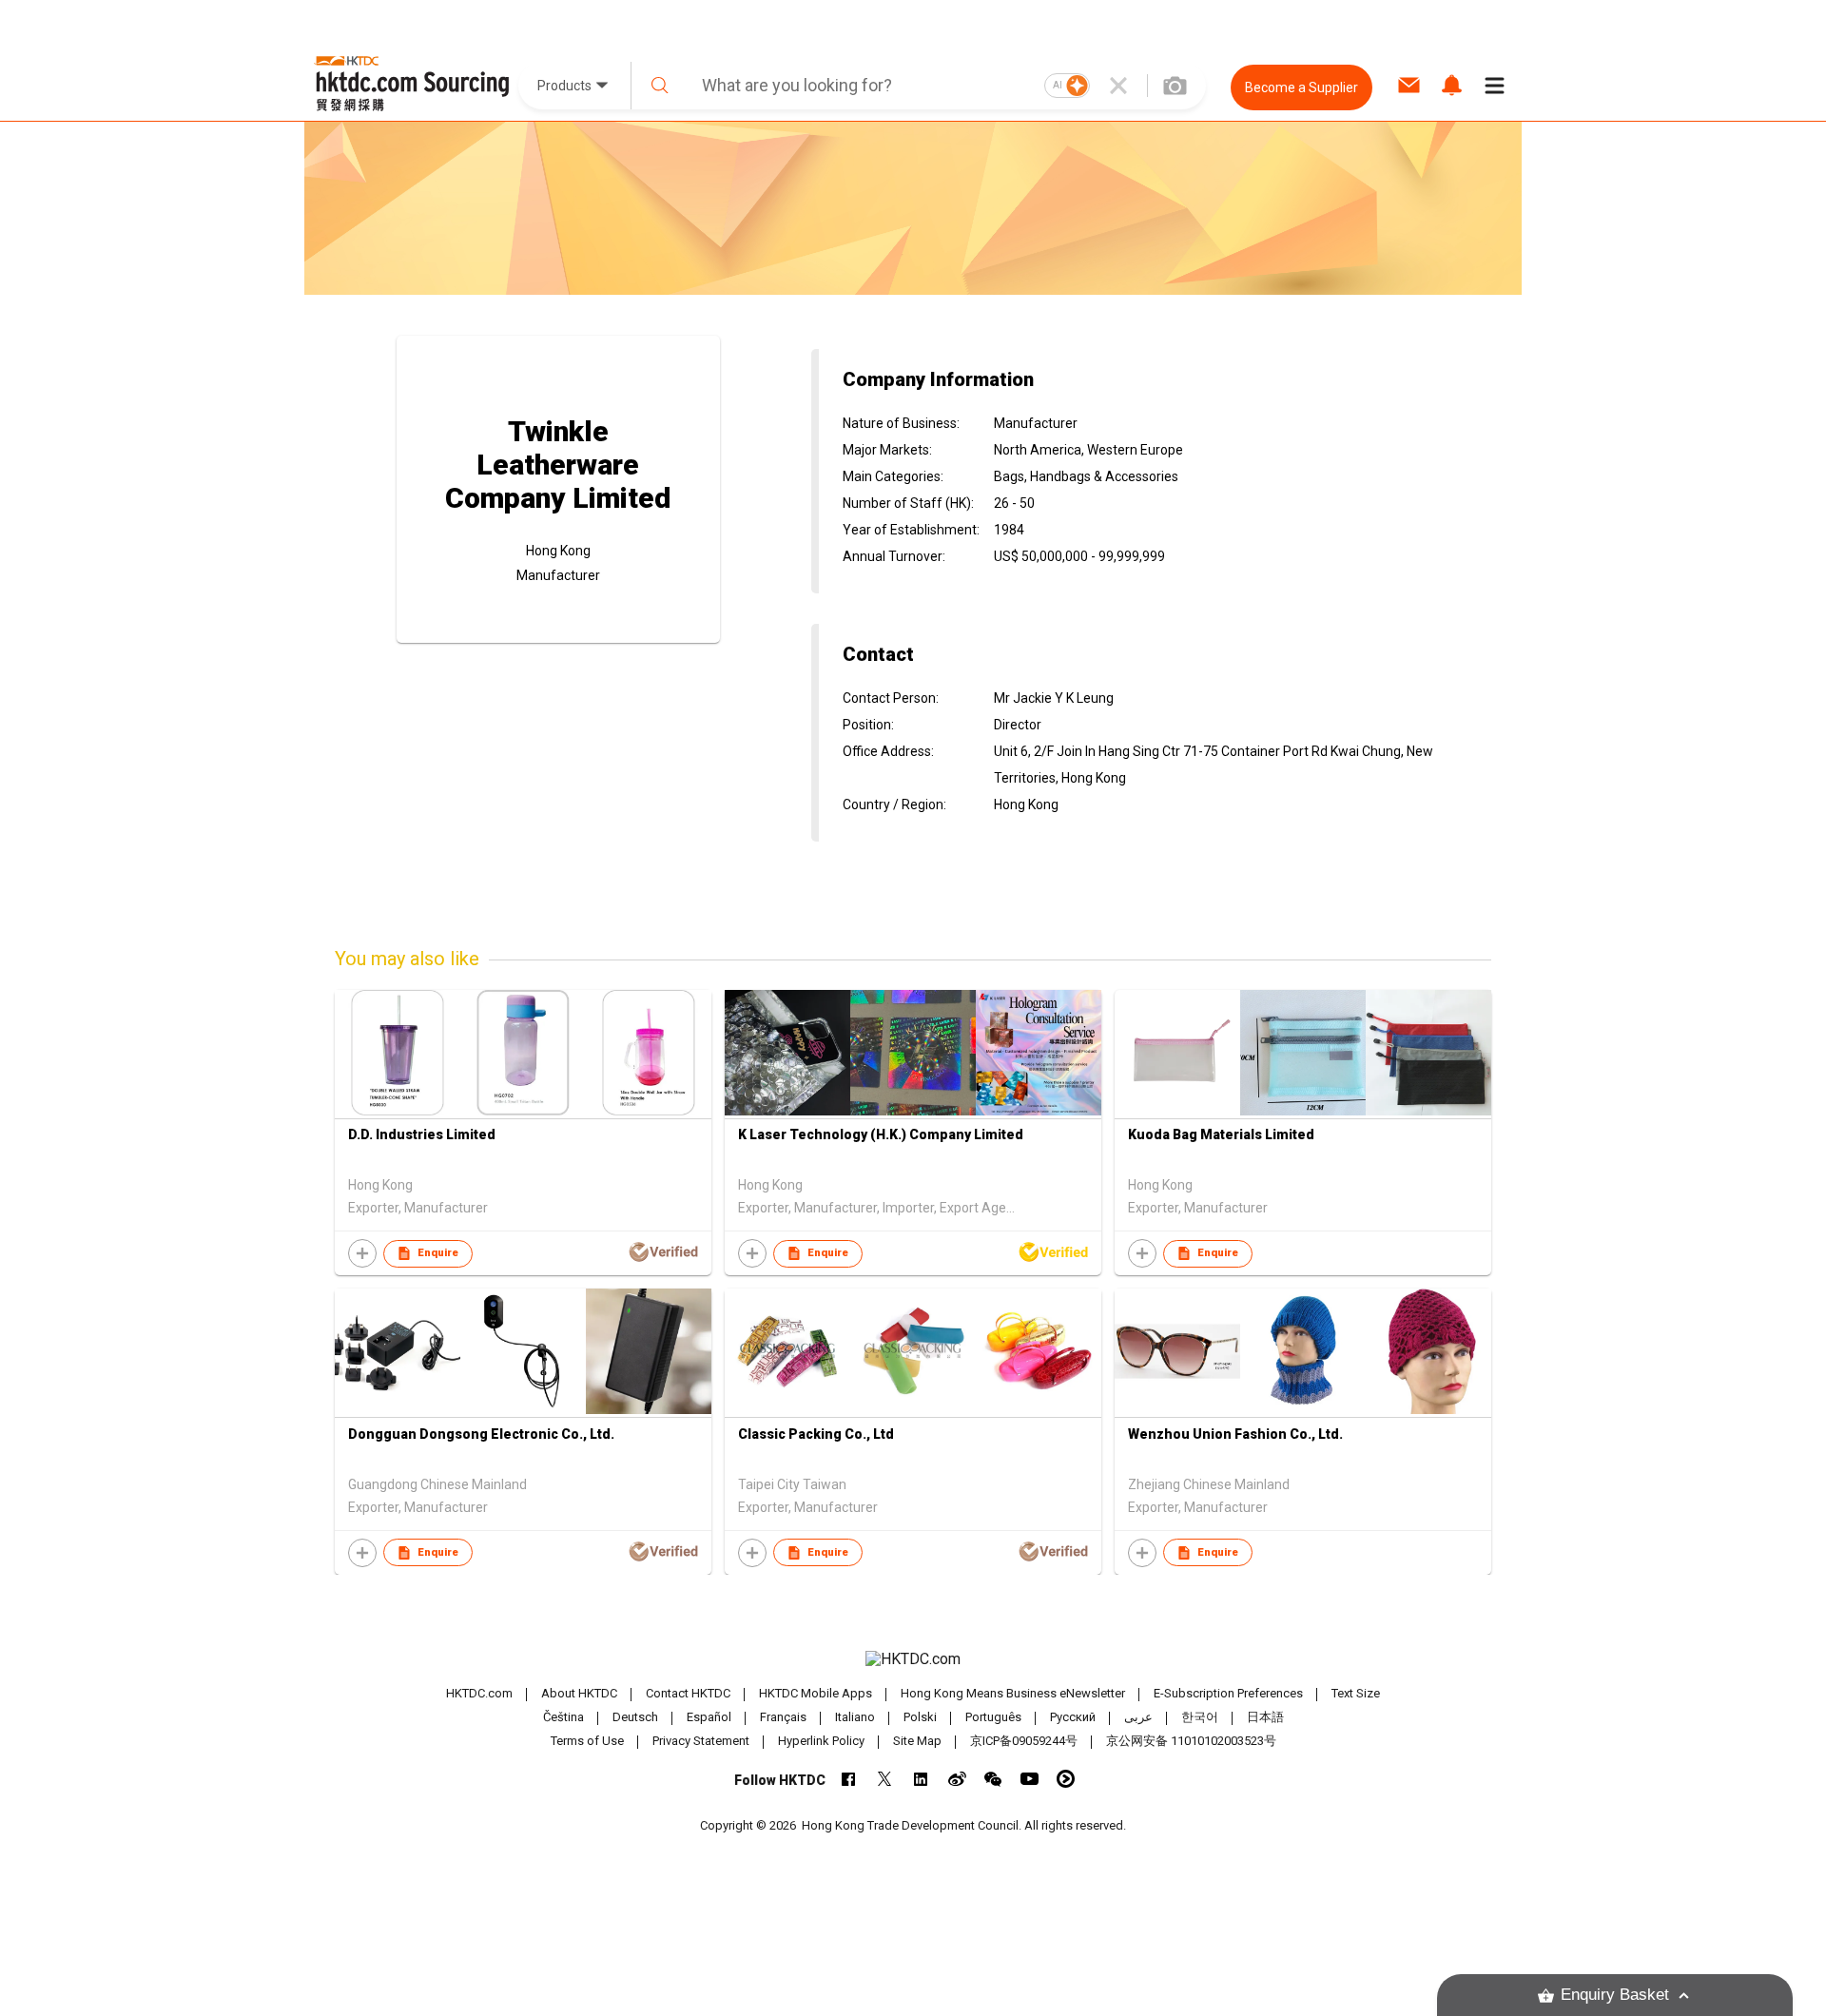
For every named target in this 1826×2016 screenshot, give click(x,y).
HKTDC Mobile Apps (816, 1693)
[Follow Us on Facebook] (849, 1779)
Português (993, 1717)
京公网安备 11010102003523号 (1191, 1741)
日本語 (1265, 1717)
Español (709, 1717)
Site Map (917, 1741)
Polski (920, 1717)
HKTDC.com (479, 1693)
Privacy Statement (701, 1741)
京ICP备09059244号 (1024, 1741)
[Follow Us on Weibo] (957, 1779)
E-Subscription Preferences (1228, 1693)
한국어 (1200, 1717)
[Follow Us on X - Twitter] (885, 1779)
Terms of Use (587, 1741)
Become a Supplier (1302, 87)
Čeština (563, 1717)
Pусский (1073, 1717)
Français (783, 1717)
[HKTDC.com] (913, 1659)
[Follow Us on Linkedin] (921, 1779)
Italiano (855, 1717)
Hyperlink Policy (821, 1741)
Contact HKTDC (688, 1693)
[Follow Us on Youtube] (1030, 1779)
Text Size (1356, 1693)
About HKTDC (579, 1693)
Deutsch (635, 1717)
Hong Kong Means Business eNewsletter (1013, 1693)
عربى (1138, 1717)
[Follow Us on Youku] (1066, 1779)
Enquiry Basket (1615, 1995)
